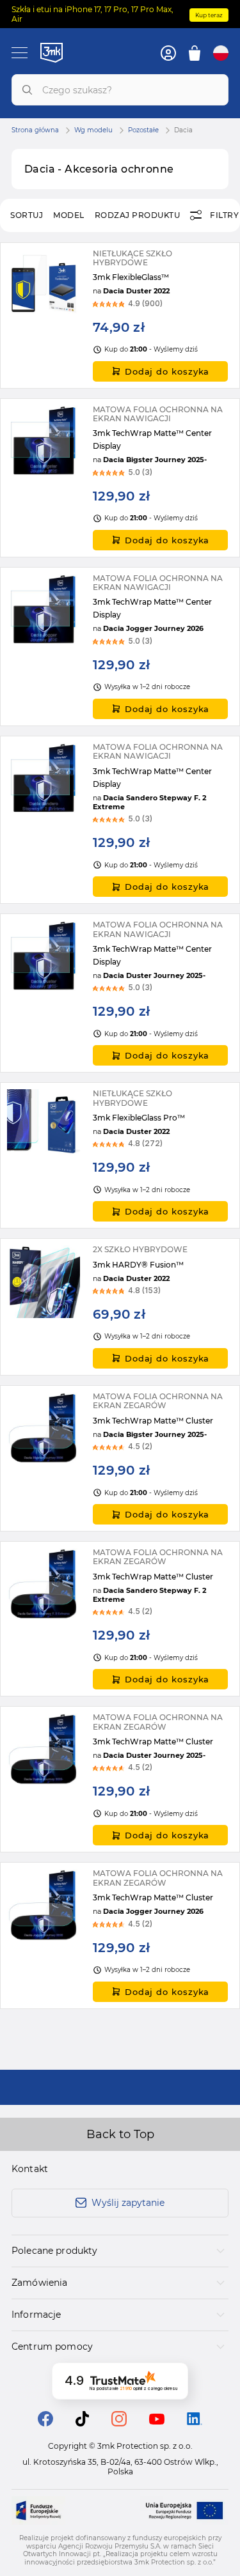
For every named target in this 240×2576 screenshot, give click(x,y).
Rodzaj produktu (138, 215)
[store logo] (52, 52)
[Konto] (168, 53)
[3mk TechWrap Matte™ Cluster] (120, 1458)
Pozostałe (143, 130)
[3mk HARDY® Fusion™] (120, 1307)
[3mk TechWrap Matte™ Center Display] (120, 478)
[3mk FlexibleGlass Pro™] (120, 1155)
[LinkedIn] (195, 2422)
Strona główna (35, 130)
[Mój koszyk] (195, 53)
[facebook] (45, 2423)
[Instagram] (119, 2423)
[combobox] (120, 90)
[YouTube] (157, 2421)
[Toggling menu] (20, 53)
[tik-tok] (82, 2423)
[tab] (120, 2251)
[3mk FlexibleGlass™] (120, 315)
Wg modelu (93, 130)
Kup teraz (209, 15)
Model (69, 215)
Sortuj (27, 215)
